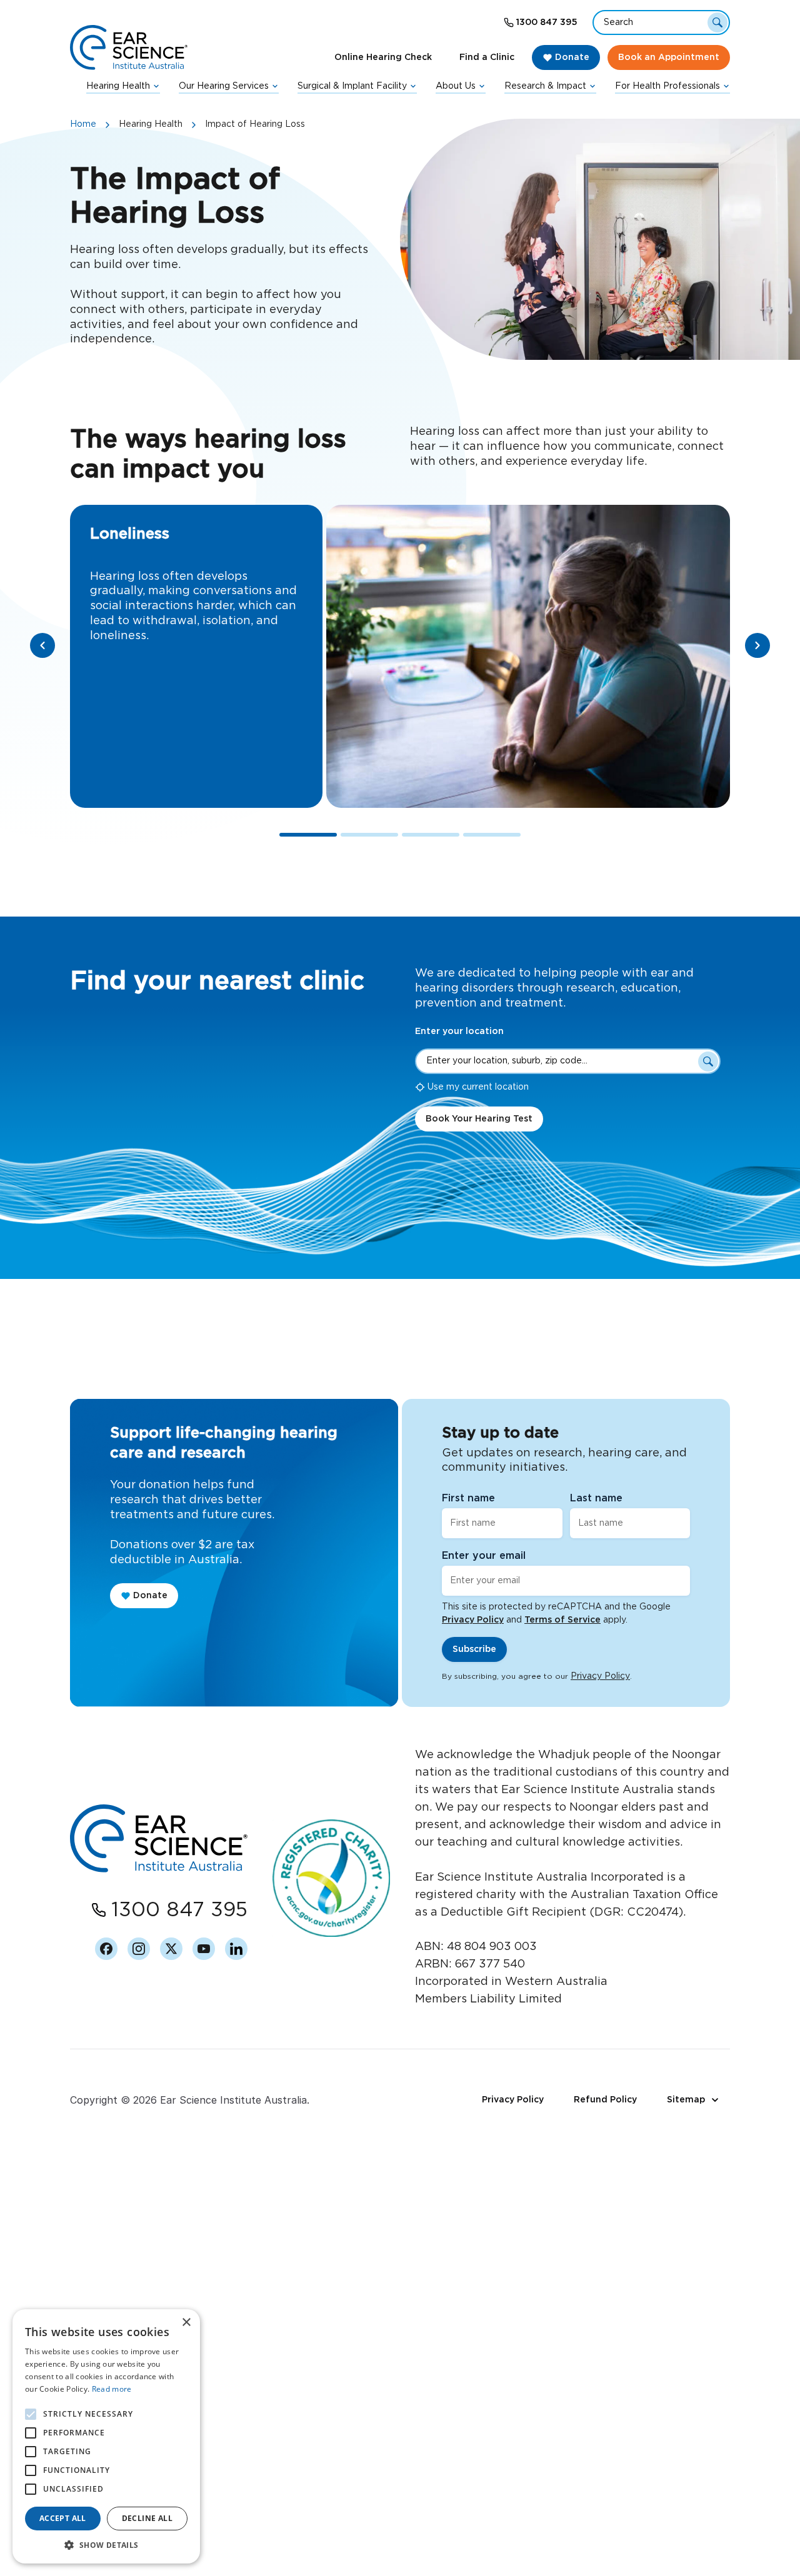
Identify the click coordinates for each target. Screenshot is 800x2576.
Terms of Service (562, 1620)
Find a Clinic (487, 57)
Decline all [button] (147, 2518)
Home (83, 124)
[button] (106, 2545)
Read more (112, 2389)
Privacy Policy (473, 1620)
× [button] (186, 2323)
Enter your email (484, 1556)
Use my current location (478, 1087)
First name (468, 1498)
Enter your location (459, 1032)
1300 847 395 (547, 22)
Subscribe (474, 1649)
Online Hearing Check (383, 57)
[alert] (106, 2436)
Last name (596, 1498)
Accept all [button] (63, 2518)
